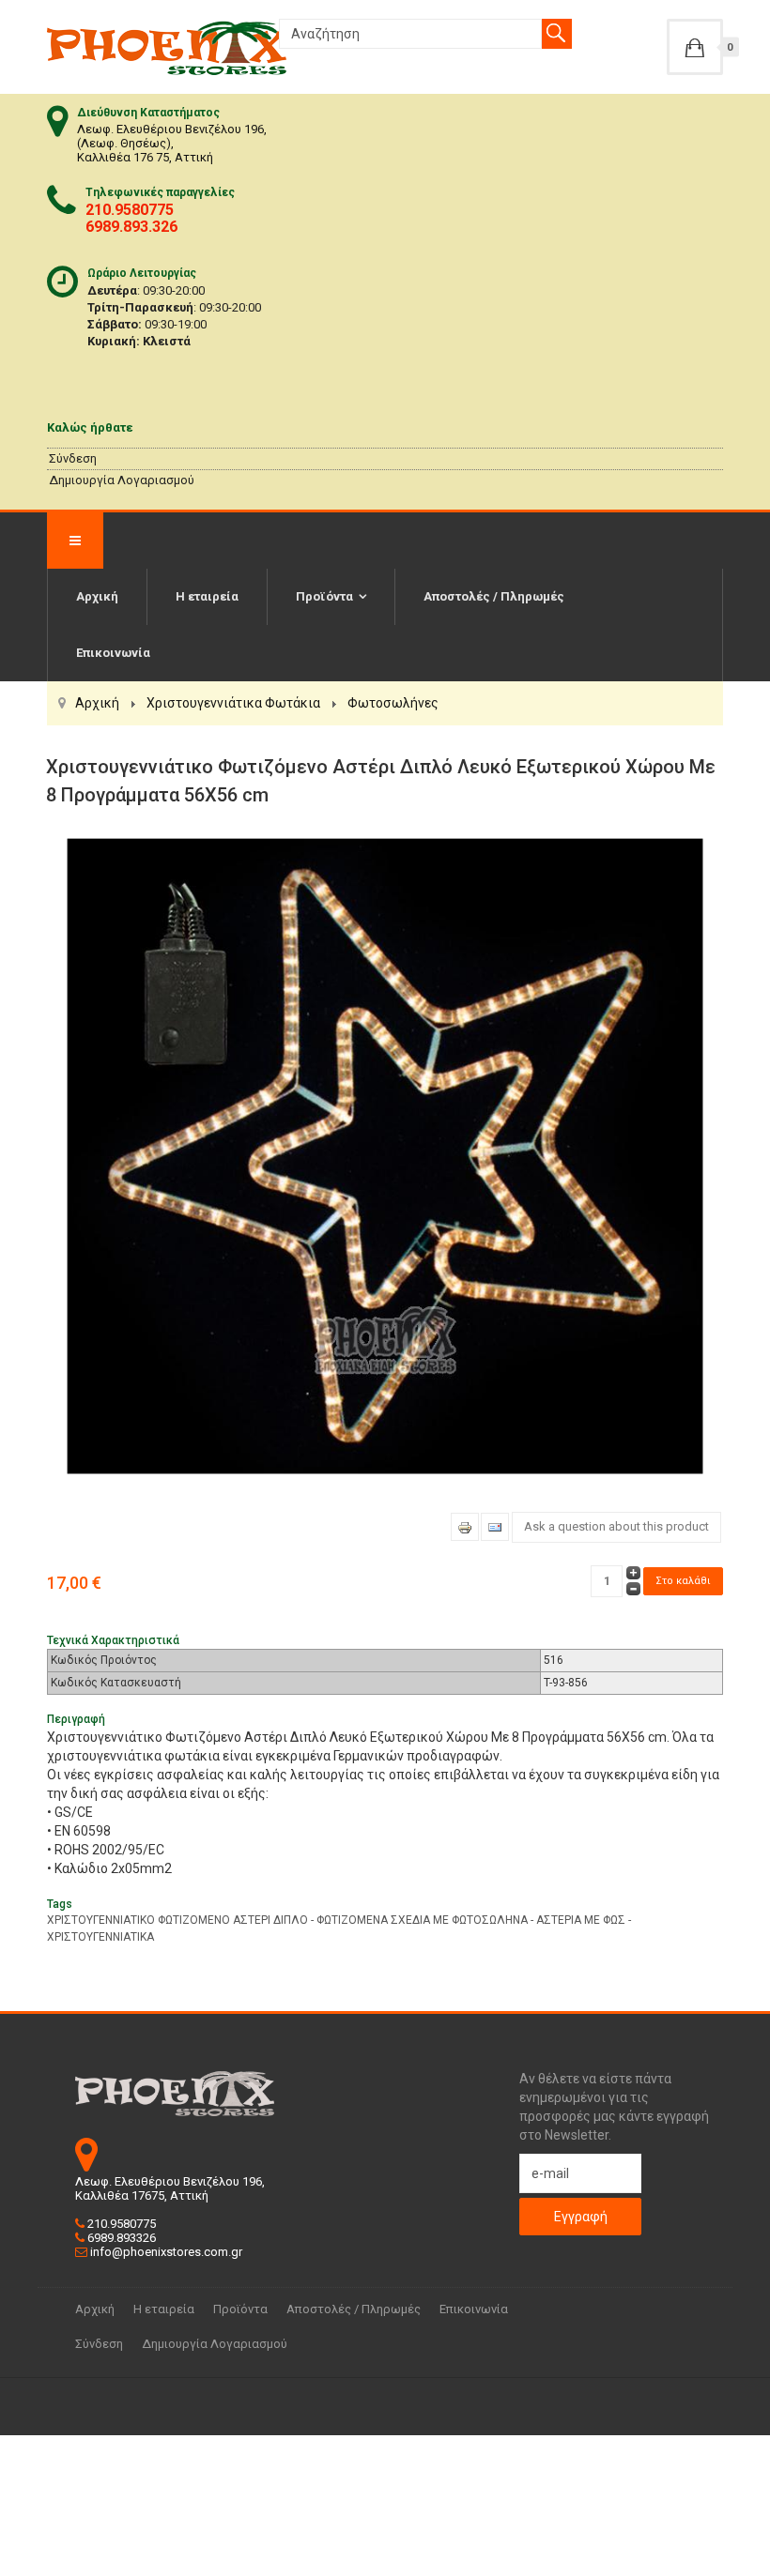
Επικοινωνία (113, 653)
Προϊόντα (324, 596)
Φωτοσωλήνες (393, 703)
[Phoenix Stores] (167, 47)
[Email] (495, 1527)
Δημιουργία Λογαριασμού (122, 480)
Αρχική (97, 596)
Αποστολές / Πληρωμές (494, 596)
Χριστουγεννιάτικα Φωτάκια (233, 703)
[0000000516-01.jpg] (385, 1155)
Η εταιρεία (207, 596)
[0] (695, 47)
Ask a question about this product (616, 1526)
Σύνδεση (73, 458)
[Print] (465, 1527)
